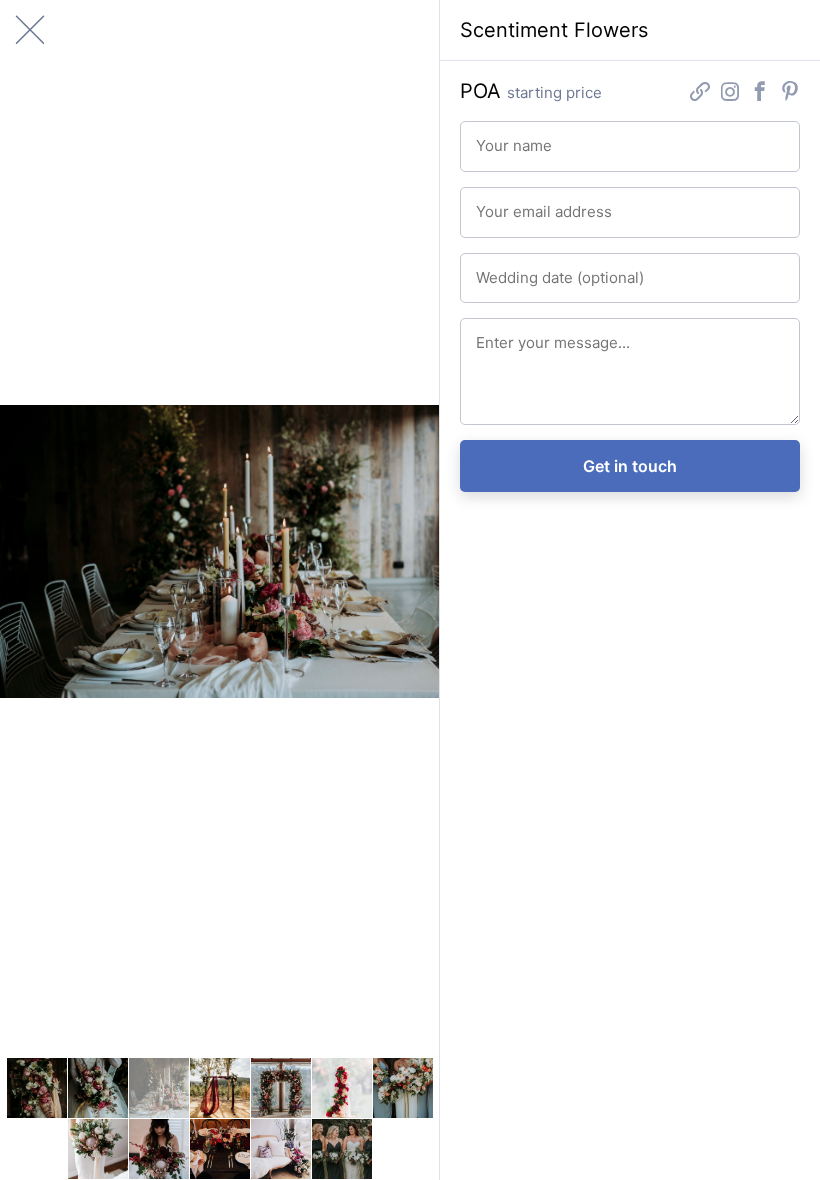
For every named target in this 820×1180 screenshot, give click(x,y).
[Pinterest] (790, 94)
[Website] (700, 94)
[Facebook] (760, 94)
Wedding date (506, 267)
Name (488, 135)
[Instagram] (730, 94)
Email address (506, 201)
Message (495, 332)
